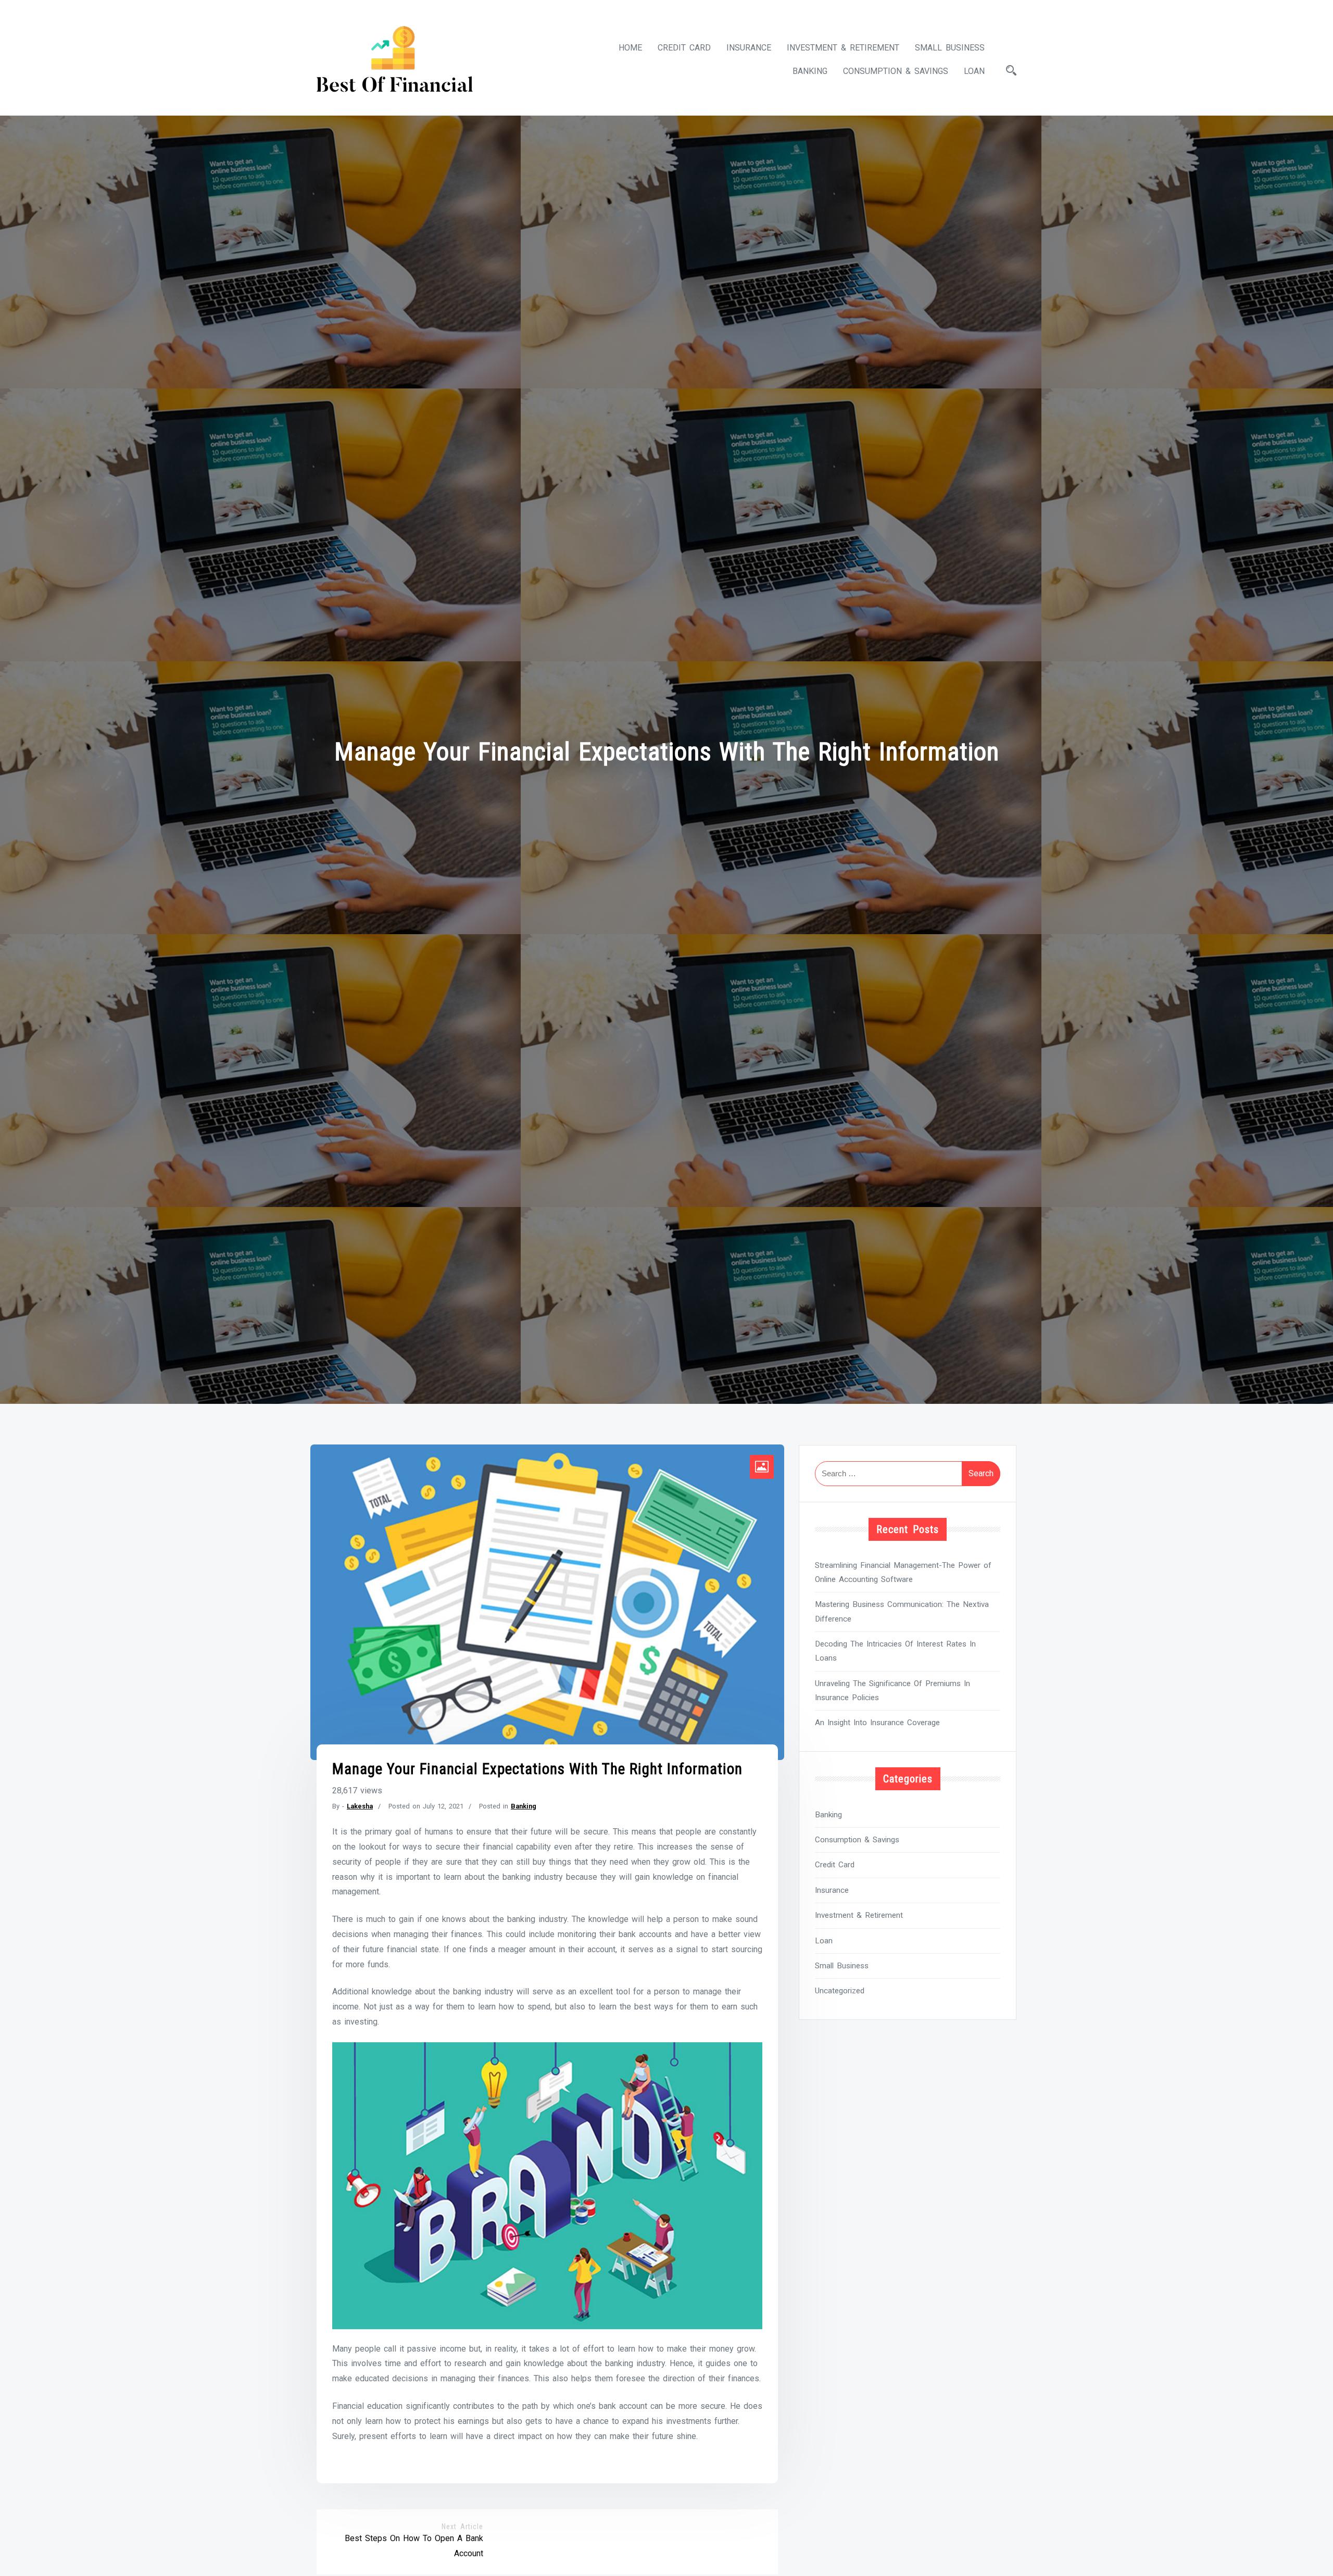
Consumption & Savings (896, 71)
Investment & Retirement (843, 48)
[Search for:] (908, 1474)
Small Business (950, 48)
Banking (810, 71)
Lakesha (360, 1806)
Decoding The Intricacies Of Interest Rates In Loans (895, 1651)
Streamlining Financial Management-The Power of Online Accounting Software (903, 1572)
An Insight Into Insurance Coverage (877, 1723)
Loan (974, 71)
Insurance (749, 48)
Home (630, 48)
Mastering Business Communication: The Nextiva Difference (902, 1611)
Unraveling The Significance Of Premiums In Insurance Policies (892, 1691)
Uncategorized (840, 1991)
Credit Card (684, 48)
